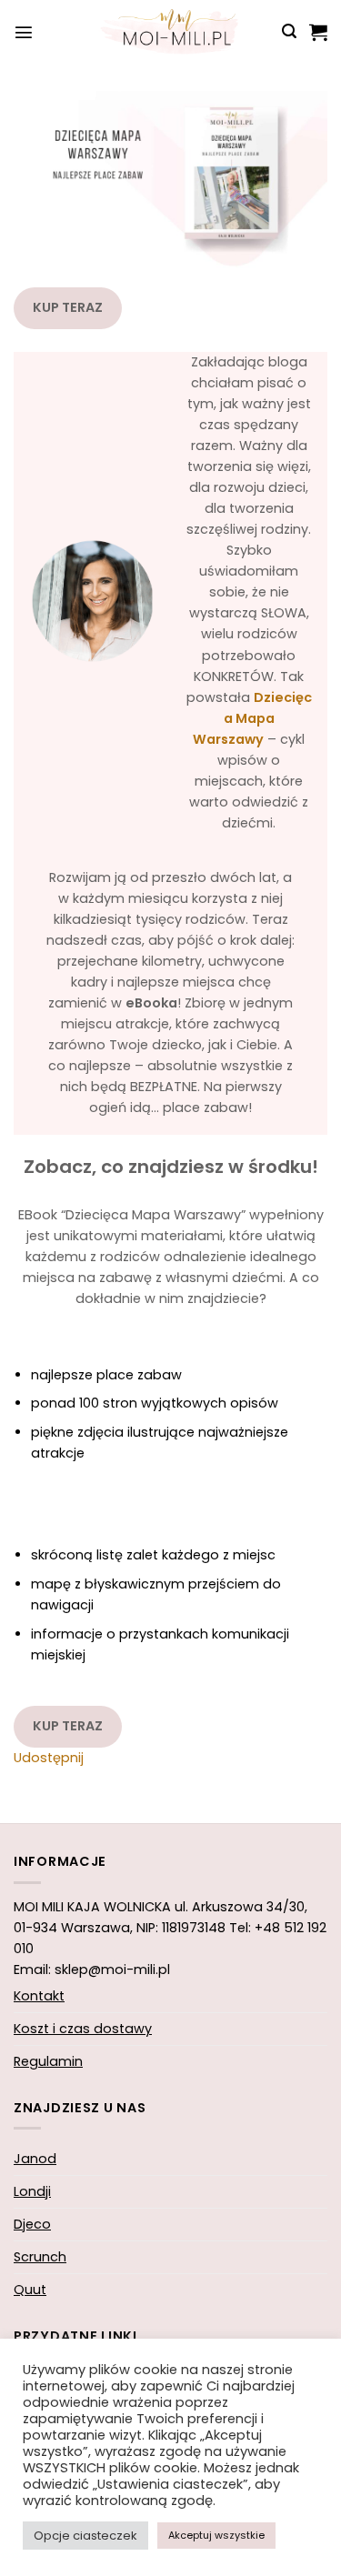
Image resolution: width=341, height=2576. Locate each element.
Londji (32, 2191)
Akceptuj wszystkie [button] (216, 2535)
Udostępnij (49, 1758)
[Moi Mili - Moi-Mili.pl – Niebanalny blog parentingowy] (171, 32)
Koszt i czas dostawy (83, 2029)
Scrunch (40, 2257)
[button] (24, 32)
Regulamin (48, 2061)
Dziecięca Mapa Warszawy (252, 718)
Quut (30, 2290)
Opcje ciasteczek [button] (85, 2536)
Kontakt (39, 1996)
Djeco (32, 2224)
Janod (35, 2159)
